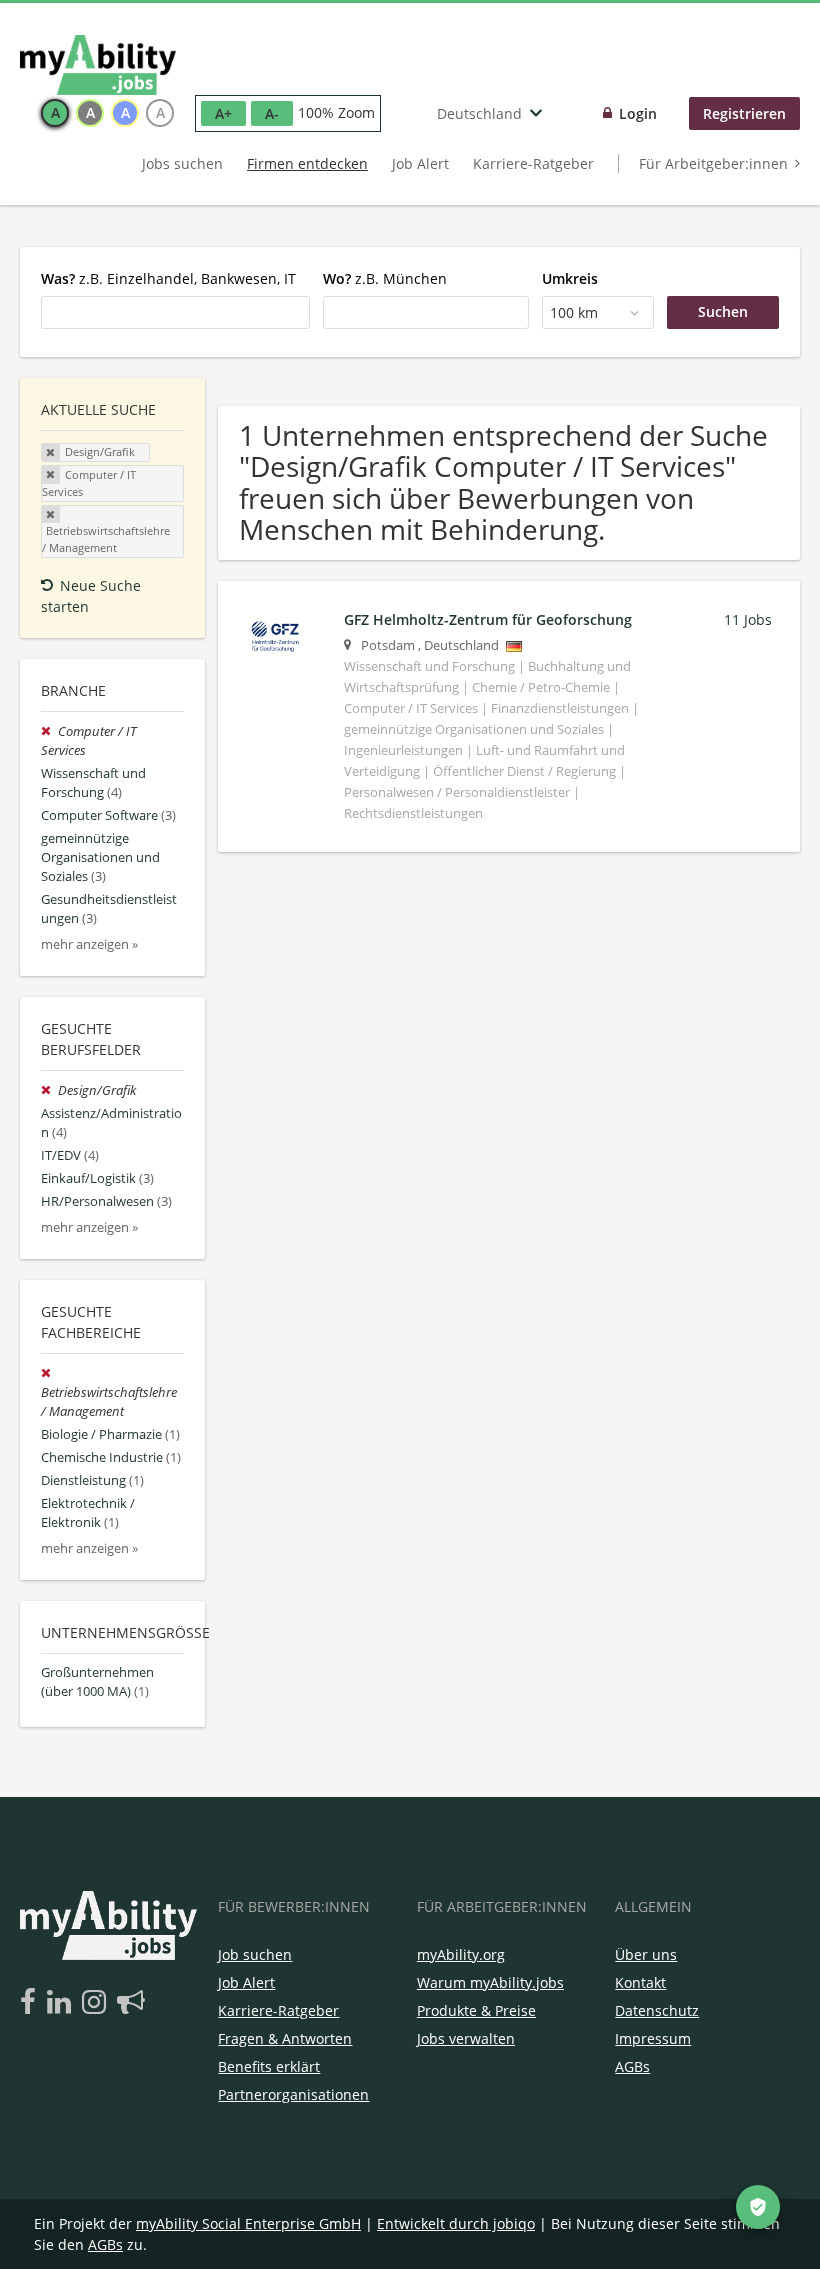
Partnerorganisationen (293, 2094)
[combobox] (175, 312)
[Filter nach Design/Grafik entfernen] (49, 1090)
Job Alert (420, 163)
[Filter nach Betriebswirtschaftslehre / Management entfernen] (48, 1373)
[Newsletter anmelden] (131, 2003)
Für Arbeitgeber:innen (713, 163)
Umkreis (570, 278)
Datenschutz (657, 2010)
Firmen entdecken (307, 163)
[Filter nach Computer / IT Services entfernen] (49, 731)
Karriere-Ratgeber (533, 163)
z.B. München (385, 278)
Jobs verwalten (466, 2038)
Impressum (653, 2038)
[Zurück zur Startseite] (98, 65)
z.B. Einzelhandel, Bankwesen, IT (168, 278)
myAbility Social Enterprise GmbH (248, 2223)
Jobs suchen (182, 163)
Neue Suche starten (91, 596)
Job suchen (255, 1954)
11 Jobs (748, 619)
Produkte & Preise (476, 2010)
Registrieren (744, 113)
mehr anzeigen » (89, 944)
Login (638, 113)
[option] (55, 113)
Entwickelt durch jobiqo (456, 2223)
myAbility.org (461, 1954)
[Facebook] (31, 2003)
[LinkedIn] (62, 2003)
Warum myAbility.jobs (490, 1982)
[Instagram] (97, 2003)
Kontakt (640, 1982)
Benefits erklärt (269, 2066)
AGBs (632, 2066)
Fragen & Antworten (285, 2038)
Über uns (646, 1954)
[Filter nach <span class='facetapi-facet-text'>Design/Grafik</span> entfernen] (51, 453)
